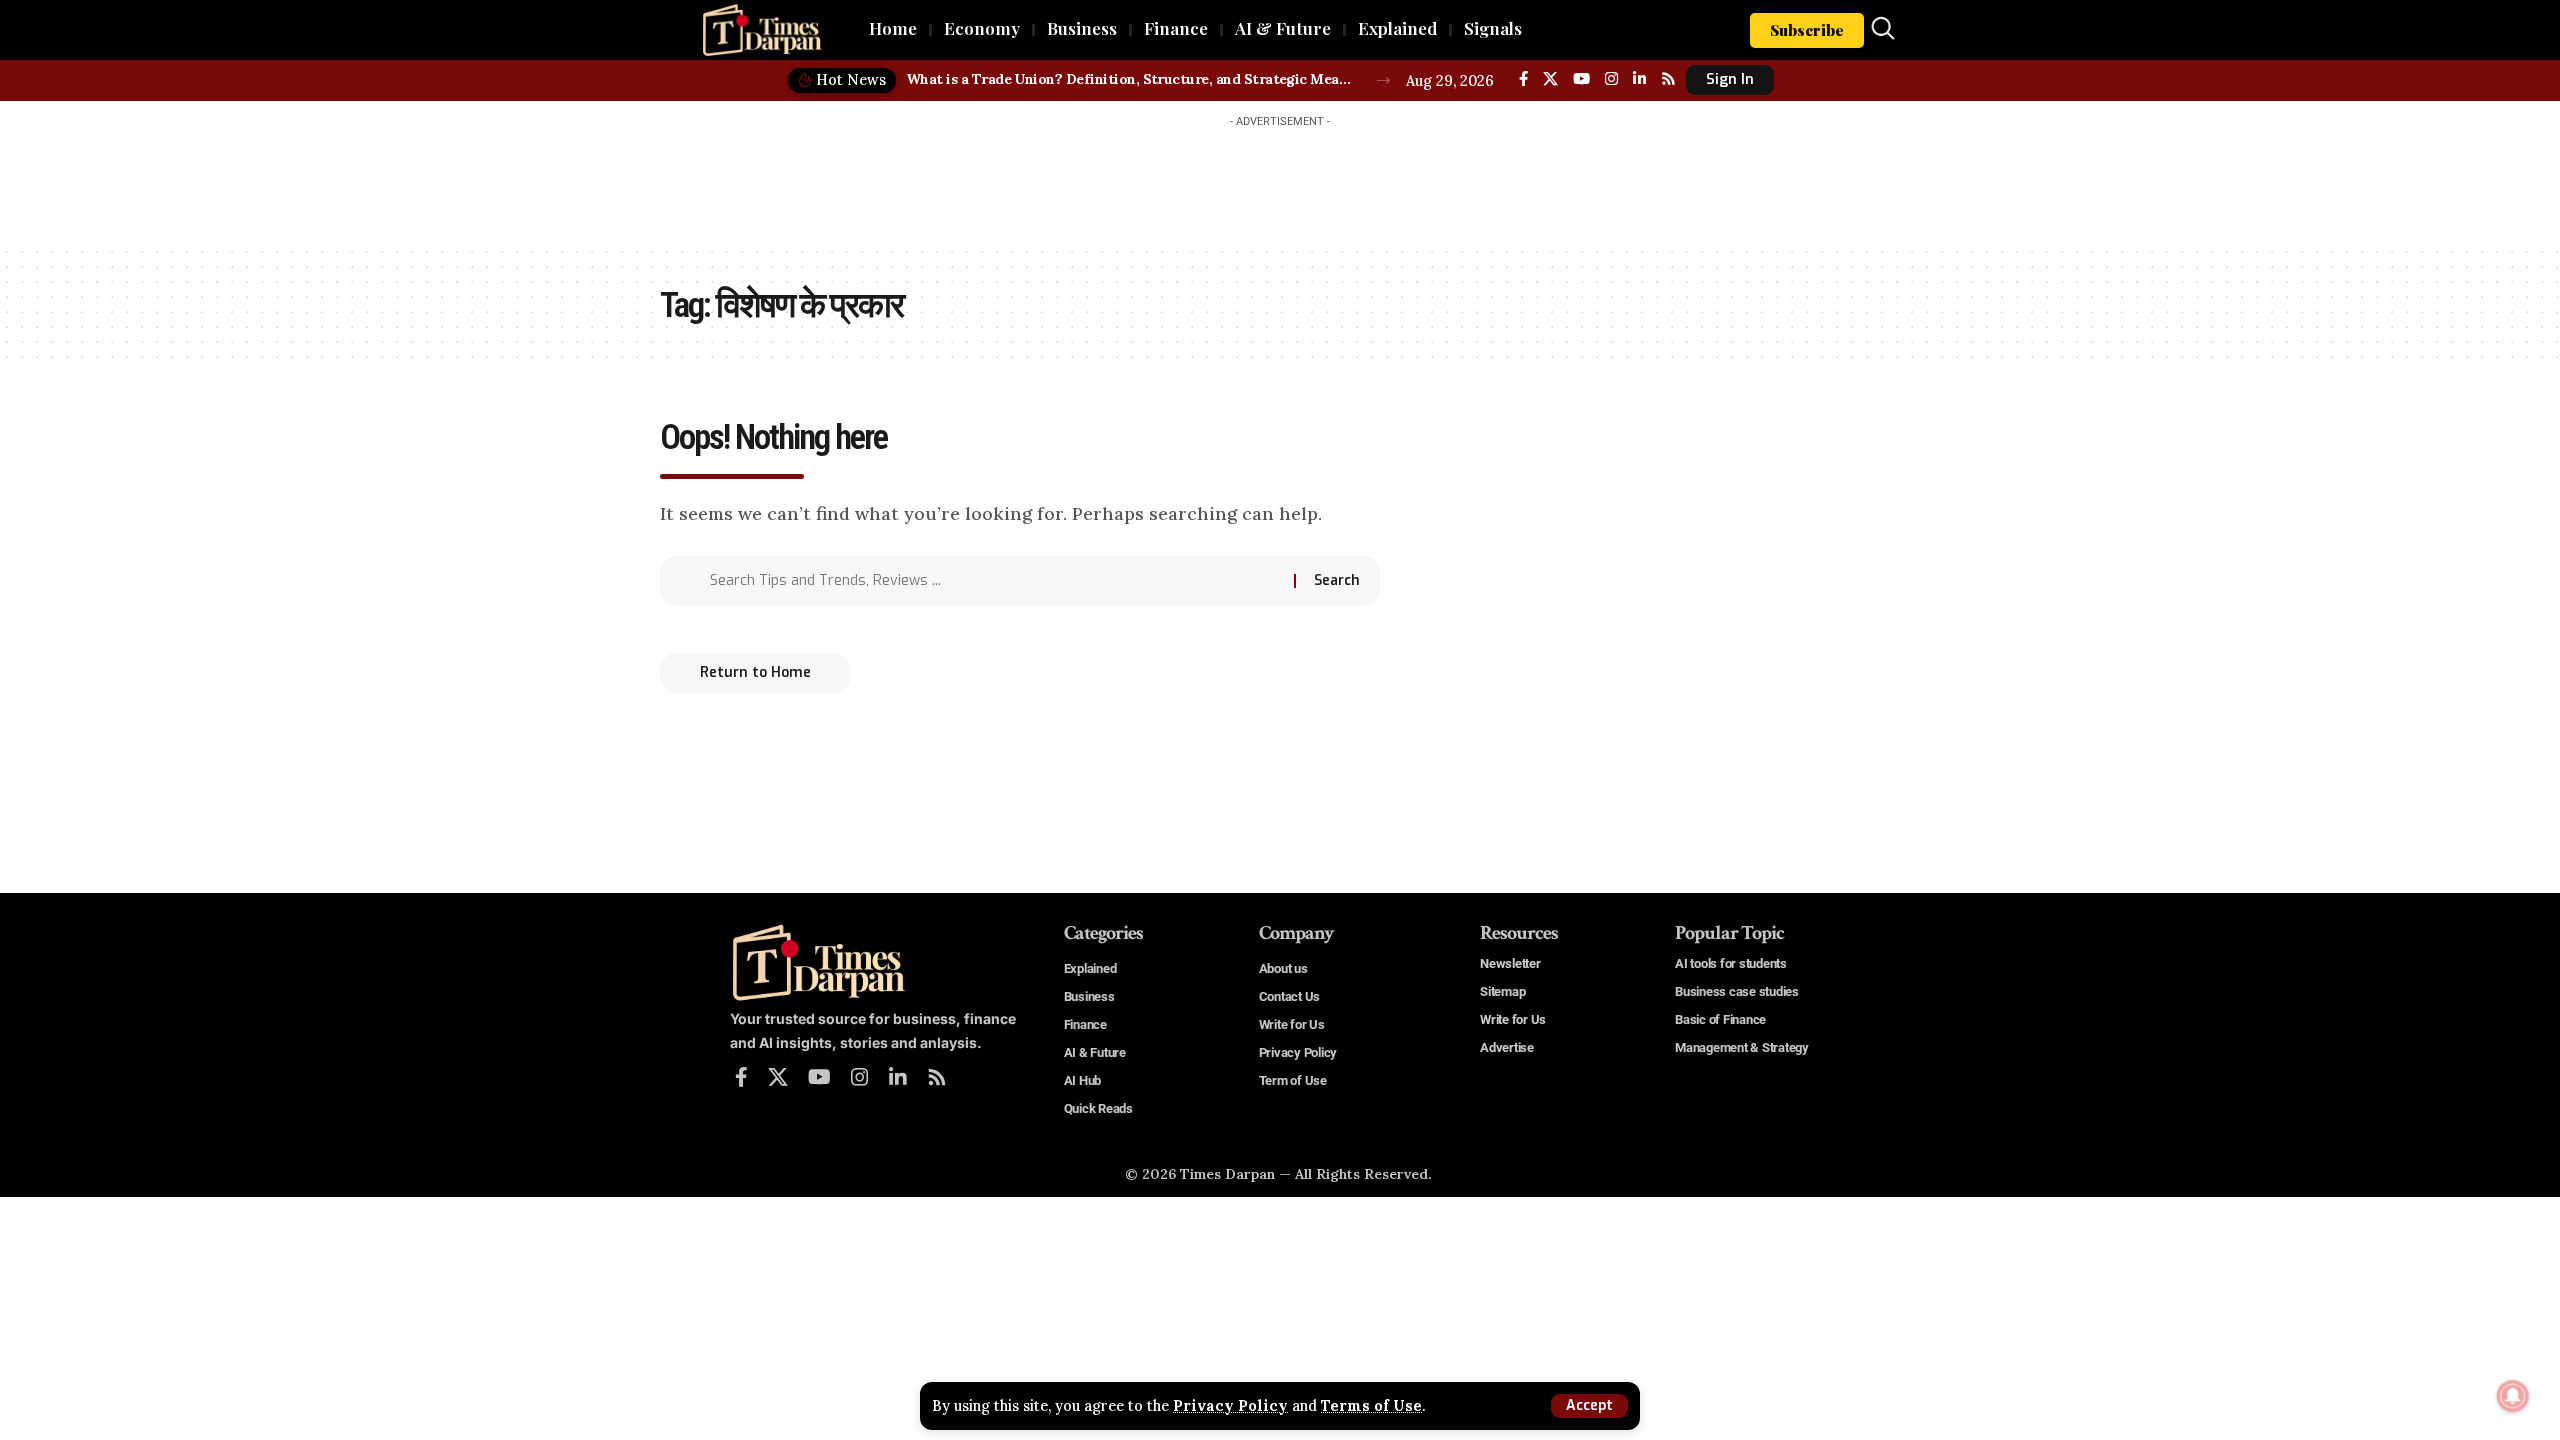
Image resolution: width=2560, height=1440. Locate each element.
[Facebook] (1523, 79)
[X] (1550, 79)
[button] (1589, 1406)
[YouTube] (1581, 79)
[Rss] (1668, 79)
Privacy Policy (1230, 1406)
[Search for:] (994, 581)
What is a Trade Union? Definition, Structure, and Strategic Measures (1130, 79)
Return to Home (755, 672)
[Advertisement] (1280, 182)
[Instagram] (1611, 79)
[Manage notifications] (2513, 1396)
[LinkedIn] (1639, 79)
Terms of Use (1371, 1406)
